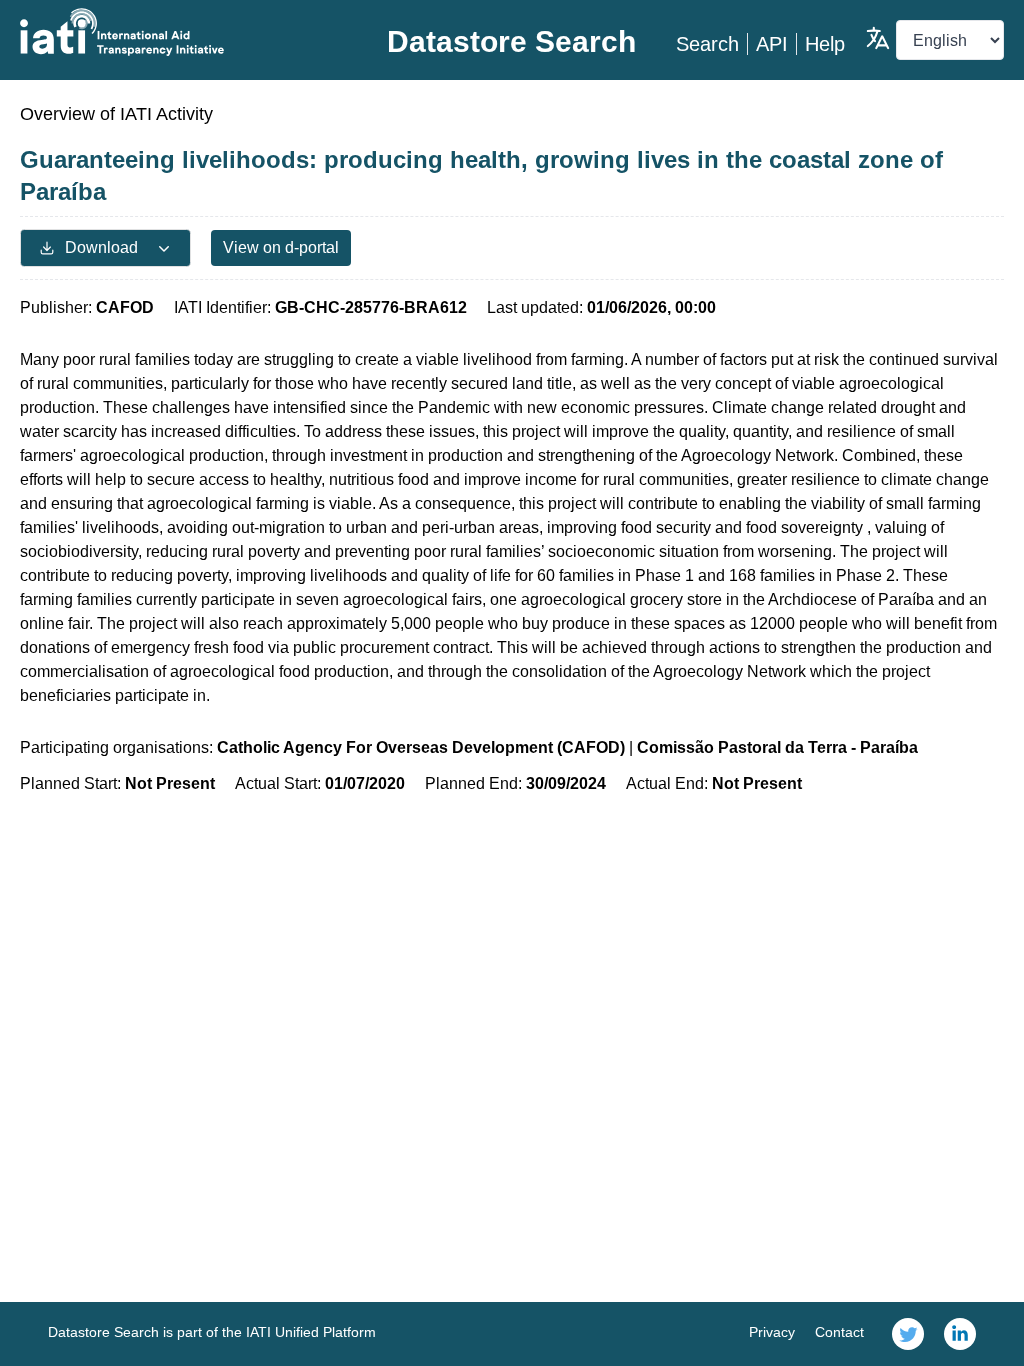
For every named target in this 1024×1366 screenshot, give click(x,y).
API (772, 44)
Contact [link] (839, 1332)
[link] (908, 1334)
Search (707, 44)
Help (825, 44)
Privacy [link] (772, 1332)
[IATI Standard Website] (184, 32)
